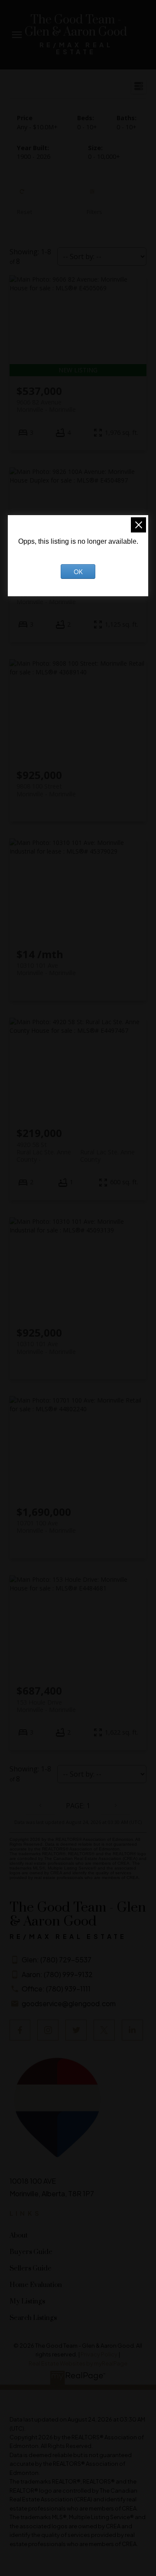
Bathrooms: (127, 127)
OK (78, 572)
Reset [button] (24, 200)
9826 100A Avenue (46, 598)
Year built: (34, 156)
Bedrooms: (87, 127)
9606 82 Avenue (46, 406)
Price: (37, 127)
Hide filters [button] (95, 200)
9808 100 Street (46, 790)
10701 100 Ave (46, 1527)
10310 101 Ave (46, 969)
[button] (20, 2030)
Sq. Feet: (104, 156)
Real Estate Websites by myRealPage (78, 2363)
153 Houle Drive (46, 1706)
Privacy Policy (99, 2354)
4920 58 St (76, 1148)
